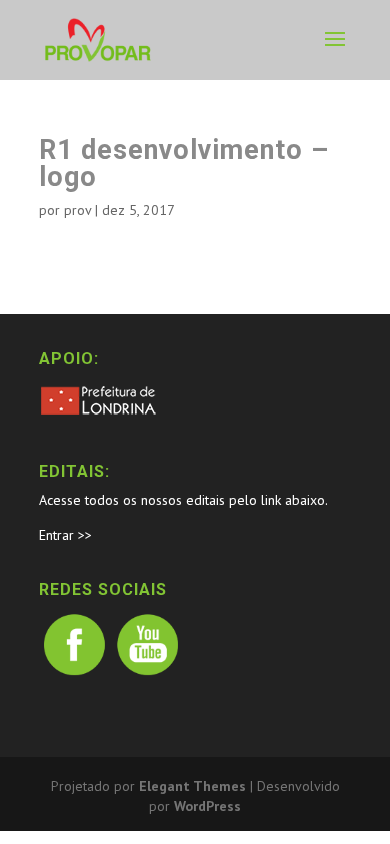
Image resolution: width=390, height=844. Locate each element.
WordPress (207, 806)
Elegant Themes (192, 786)
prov (77, 210)
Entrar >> (65, 535)
